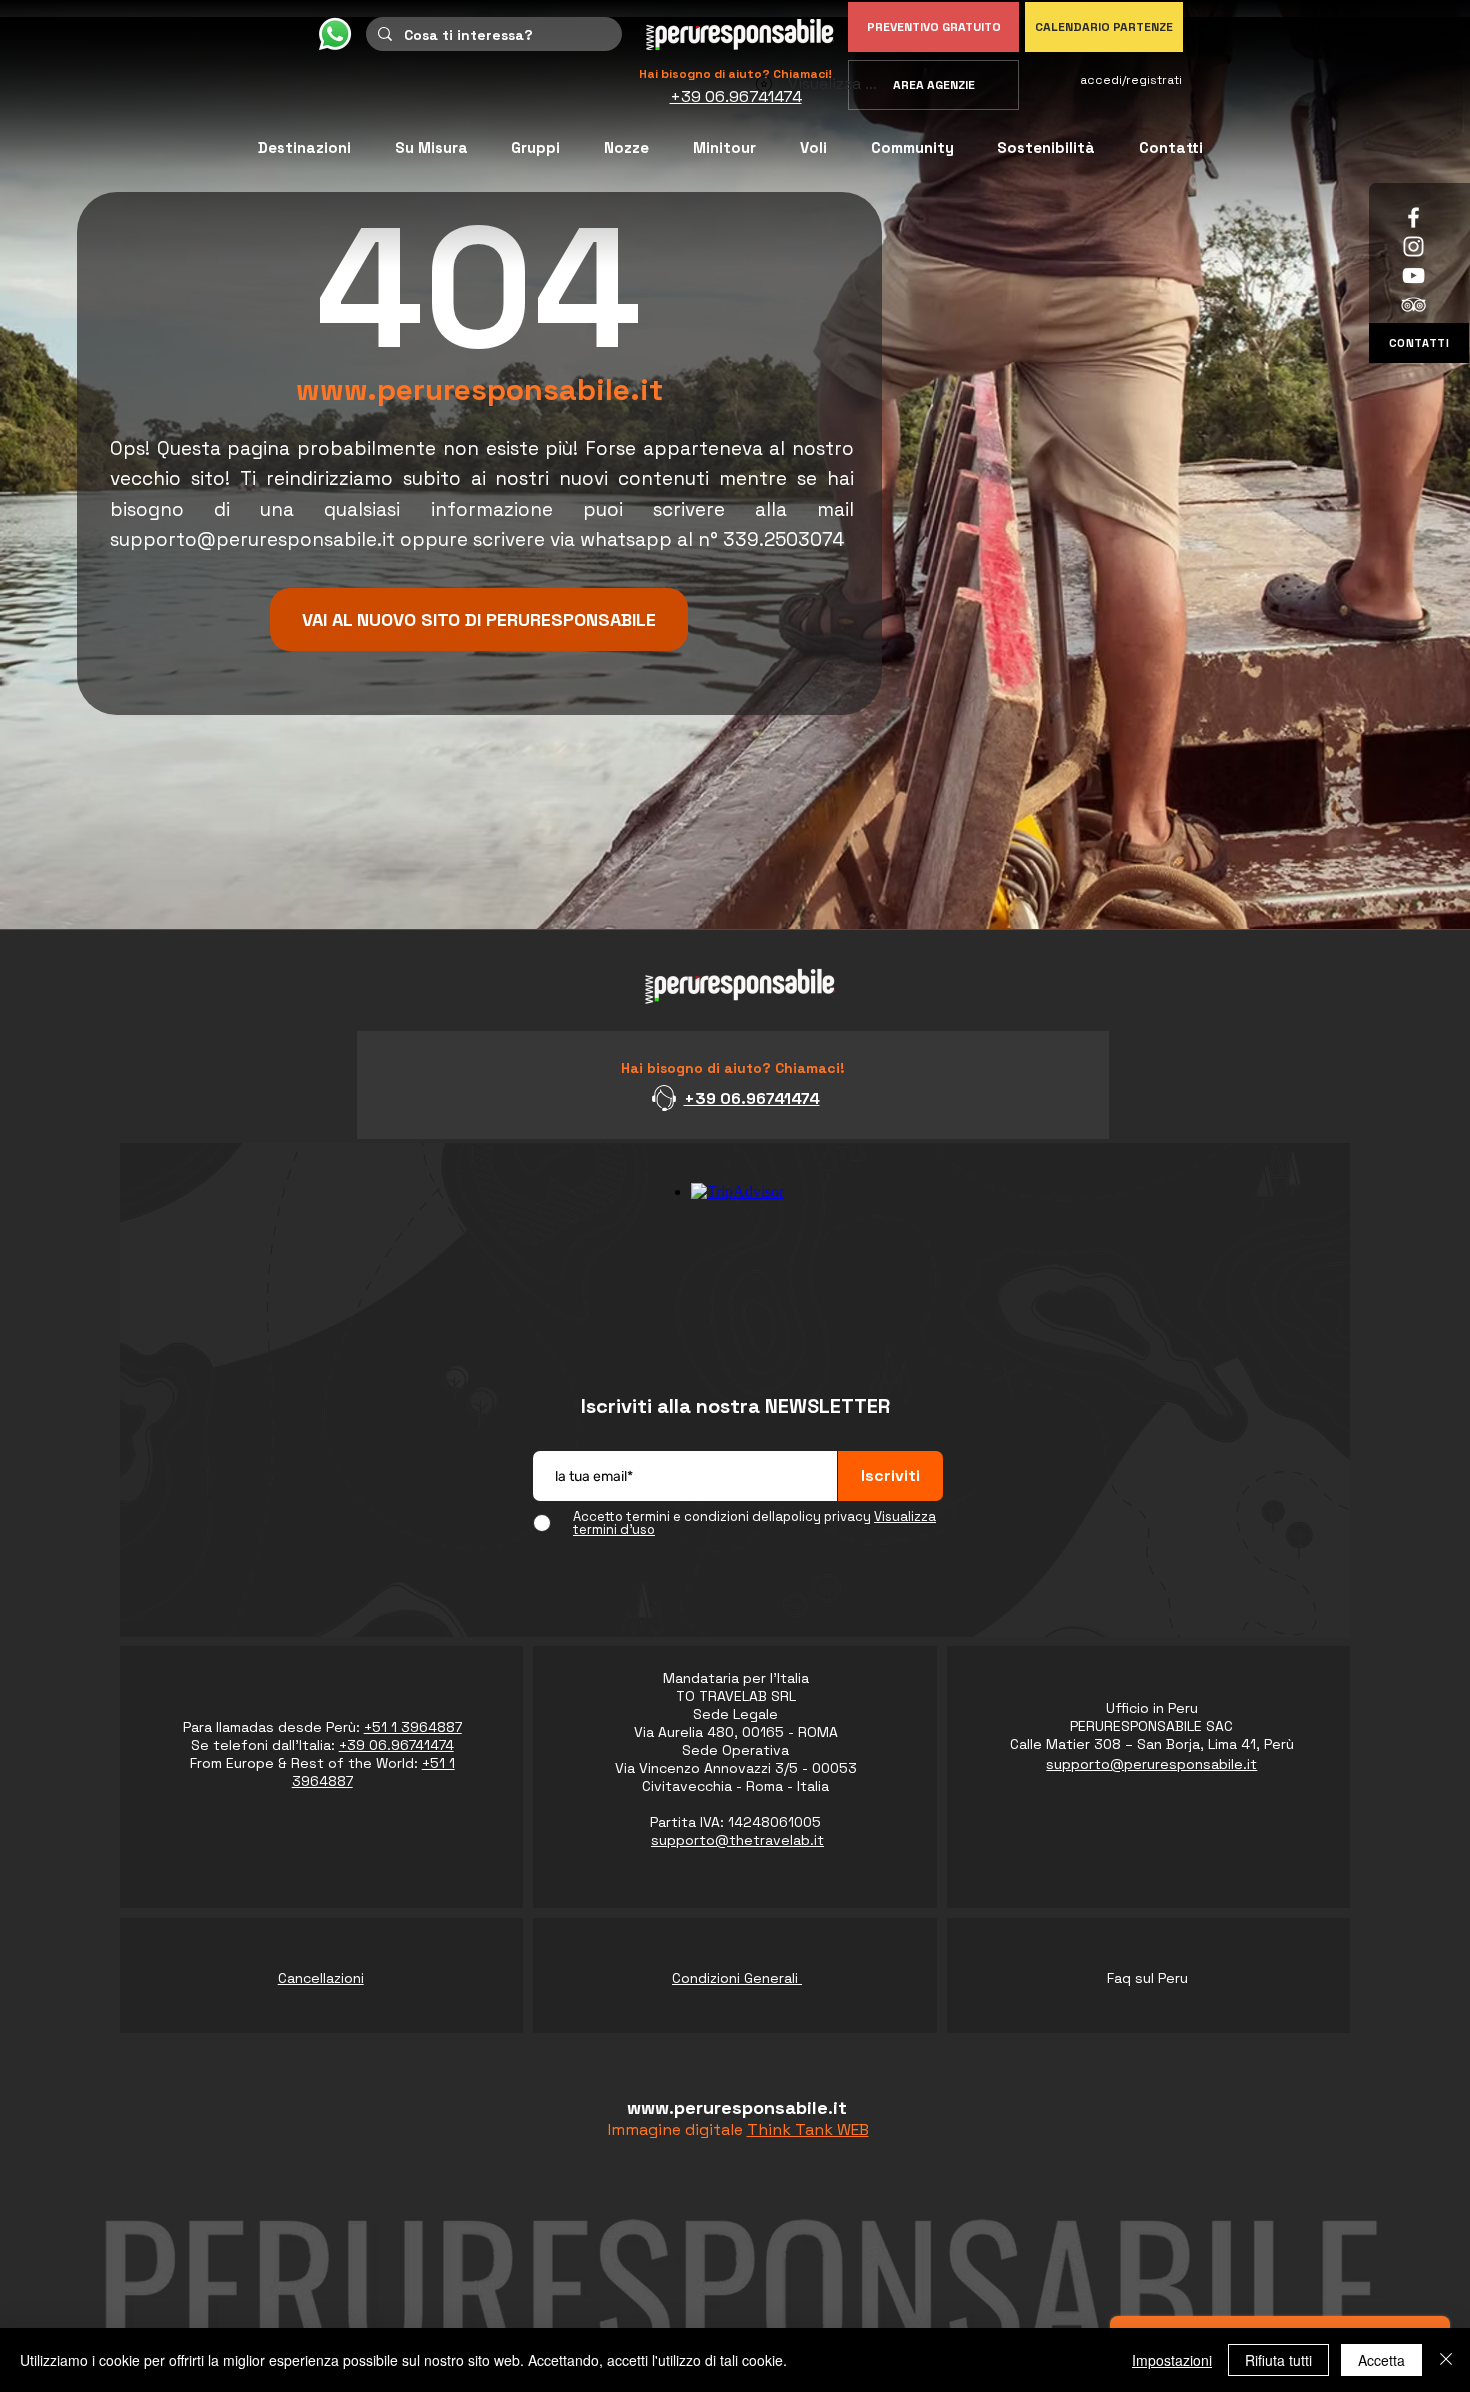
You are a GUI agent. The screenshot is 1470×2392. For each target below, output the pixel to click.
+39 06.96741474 (752, 1098)
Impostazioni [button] (1172, 2360)
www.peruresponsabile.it (479, 389)
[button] (912, 147)
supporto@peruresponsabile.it (252, 539)
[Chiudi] (1446, 2360)
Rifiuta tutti (1278, 2360)
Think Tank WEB (808, 2129)
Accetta (1381, 2360)
